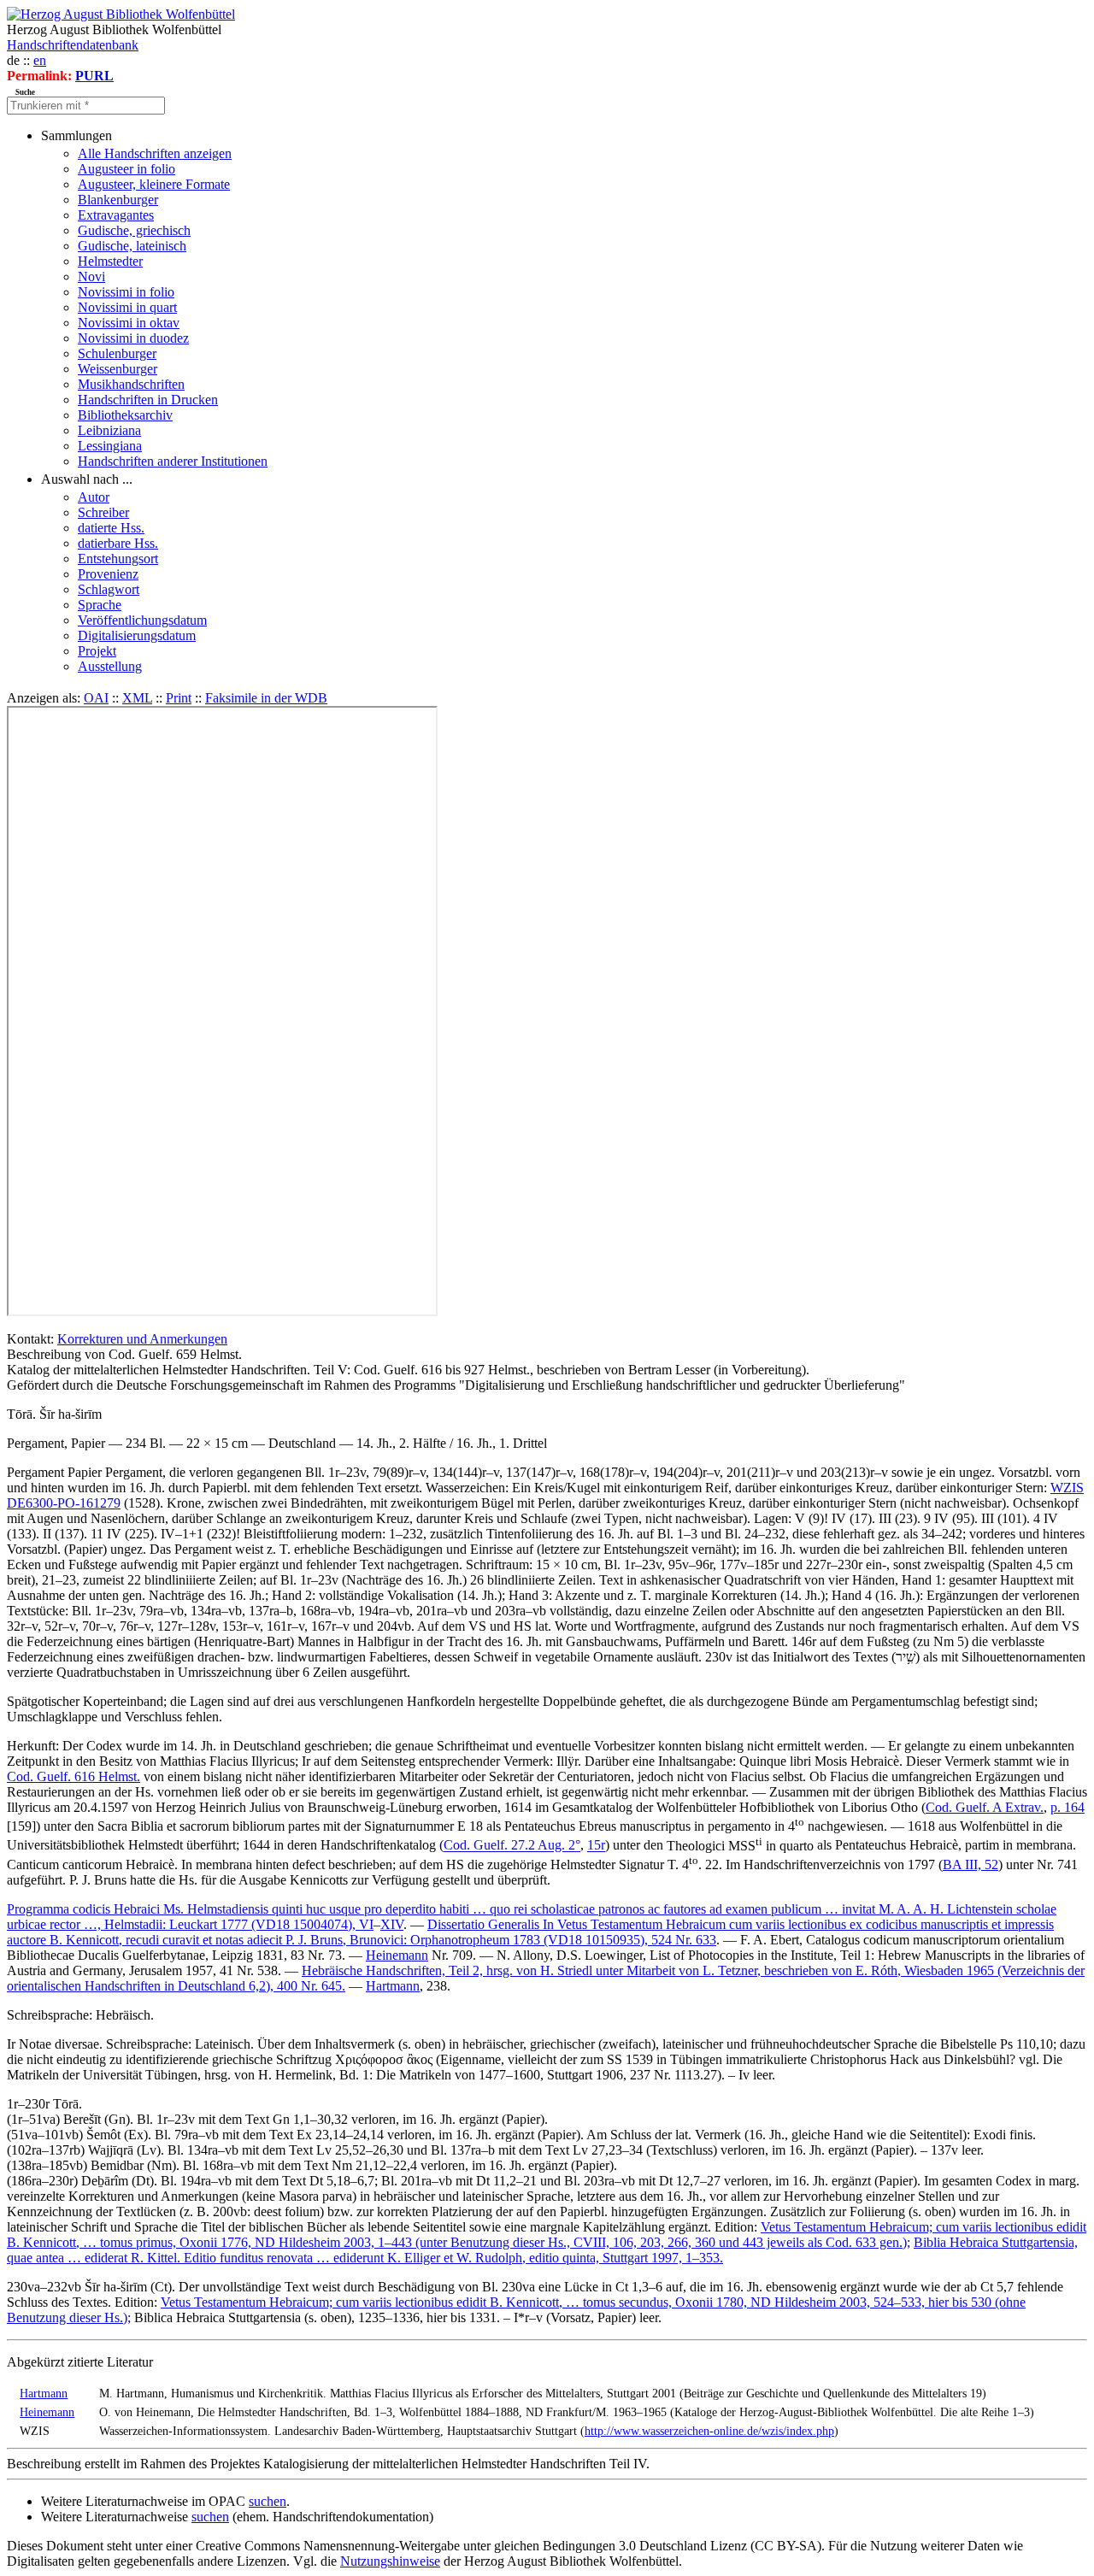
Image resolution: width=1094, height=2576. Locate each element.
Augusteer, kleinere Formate (154, 184)
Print (179, 698)
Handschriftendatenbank (73, 45)
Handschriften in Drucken (148, 400)
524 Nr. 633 (684, 1940)
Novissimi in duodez (133, 338)
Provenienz (108, 574)
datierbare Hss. (118, 543)
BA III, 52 (970, 1864)
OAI (96, 698)
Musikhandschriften (131, 384)
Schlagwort (109, 589)
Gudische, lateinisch (132, 246)
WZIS (1067, 1488)
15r (596, 1846)
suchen (268, 2501)
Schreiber (103, 512)
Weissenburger (118, 369)
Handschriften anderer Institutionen (173, 461)
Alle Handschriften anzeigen (155, 153)
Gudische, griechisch (134, 230)
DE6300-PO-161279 (64, 1503)
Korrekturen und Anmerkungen (142, 1339)
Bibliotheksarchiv (125, 415)
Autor (94, 497)
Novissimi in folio (126, 292)
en (40, 60)
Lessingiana (110, 446)
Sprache (100, 605)
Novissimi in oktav (129, 323)
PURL (94, 76)
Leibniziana (109, 430)
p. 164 (1068, 1807)
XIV (392, 1924)
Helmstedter (110, 261)
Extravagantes (116, 215)
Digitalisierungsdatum (137, 635)
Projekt (97, 651)
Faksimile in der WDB (266, 698)
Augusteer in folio (126, 169)
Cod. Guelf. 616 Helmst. (74, 1776)
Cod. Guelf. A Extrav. (985, 1807)
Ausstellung (110, 666)
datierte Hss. (111, 528)
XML (137, 698)
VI (366, 1924)
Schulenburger (117, 353)
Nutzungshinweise (390, 2561)
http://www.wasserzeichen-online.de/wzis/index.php (709, 2431)
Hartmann (393, 1986)
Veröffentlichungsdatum (142, 620)
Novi (91, 276)
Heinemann (397, 1955)
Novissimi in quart (127, 307)
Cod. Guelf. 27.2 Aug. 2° (512, 1846)
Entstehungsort (118, 559)
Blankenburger (118, 200)
